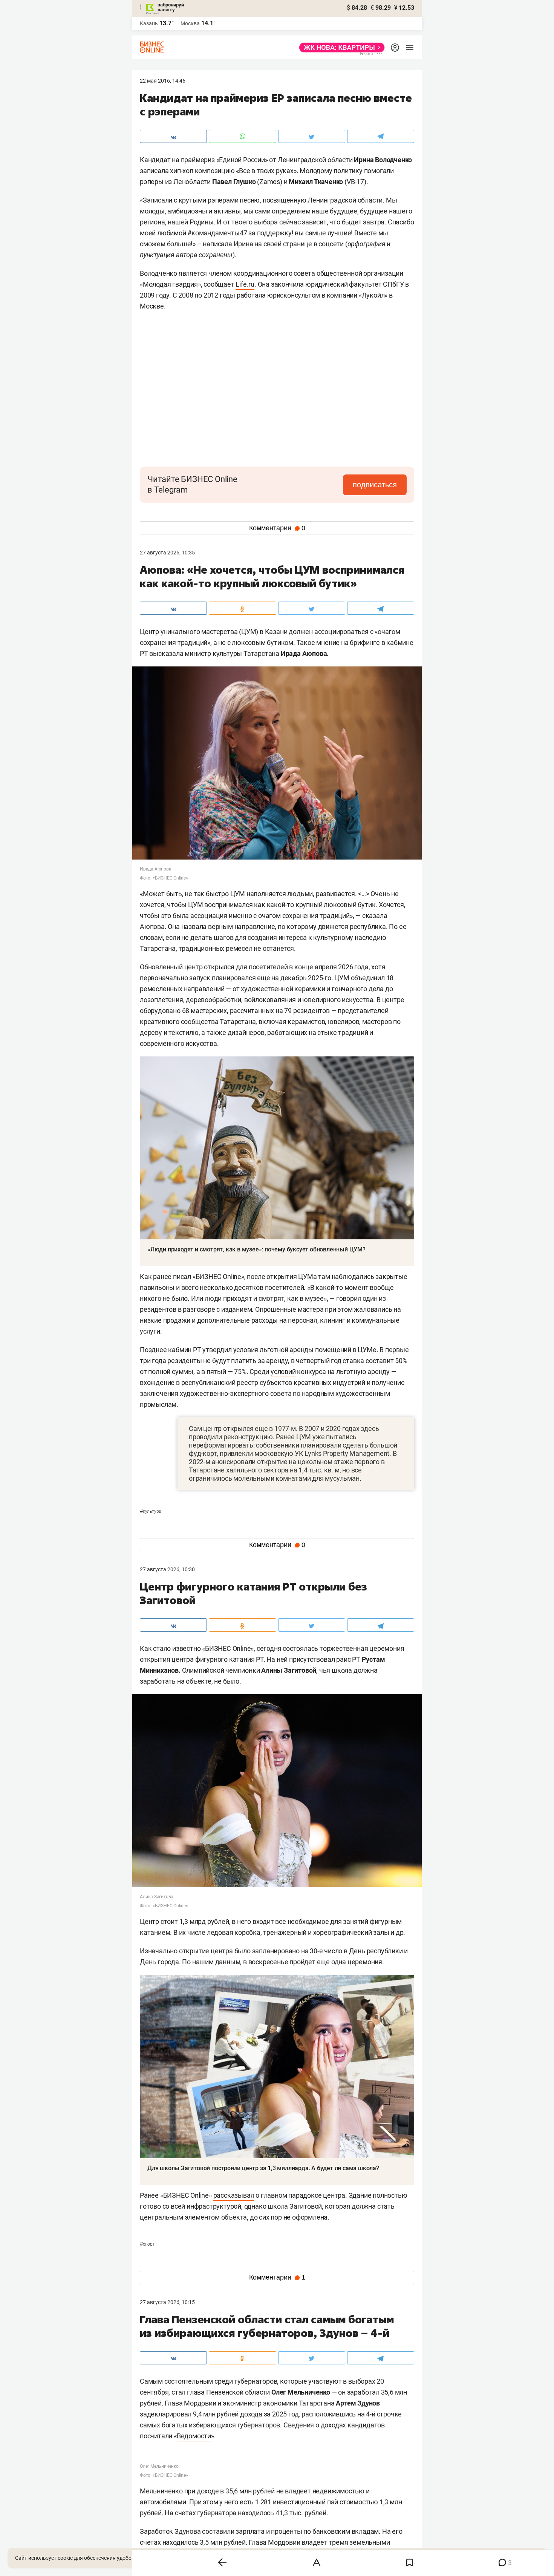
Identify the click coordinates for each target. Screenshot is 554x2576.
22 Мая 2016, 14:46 (163, 81)
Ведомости (194, 2436)
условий (283, 1372)
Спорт (147, 2244)
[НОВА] (340, 48)
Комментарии (277, 528)
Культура (150, 1511)
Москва (190, 23)
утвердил (217, 1350)
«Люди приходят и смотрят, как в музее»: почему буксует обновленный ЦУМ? (256, 1249)
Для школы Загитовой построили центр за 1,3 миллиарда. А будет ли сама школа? (263, 2168)
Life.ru (245, 284)
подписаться (375, 485)
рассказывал (234, 2195)
